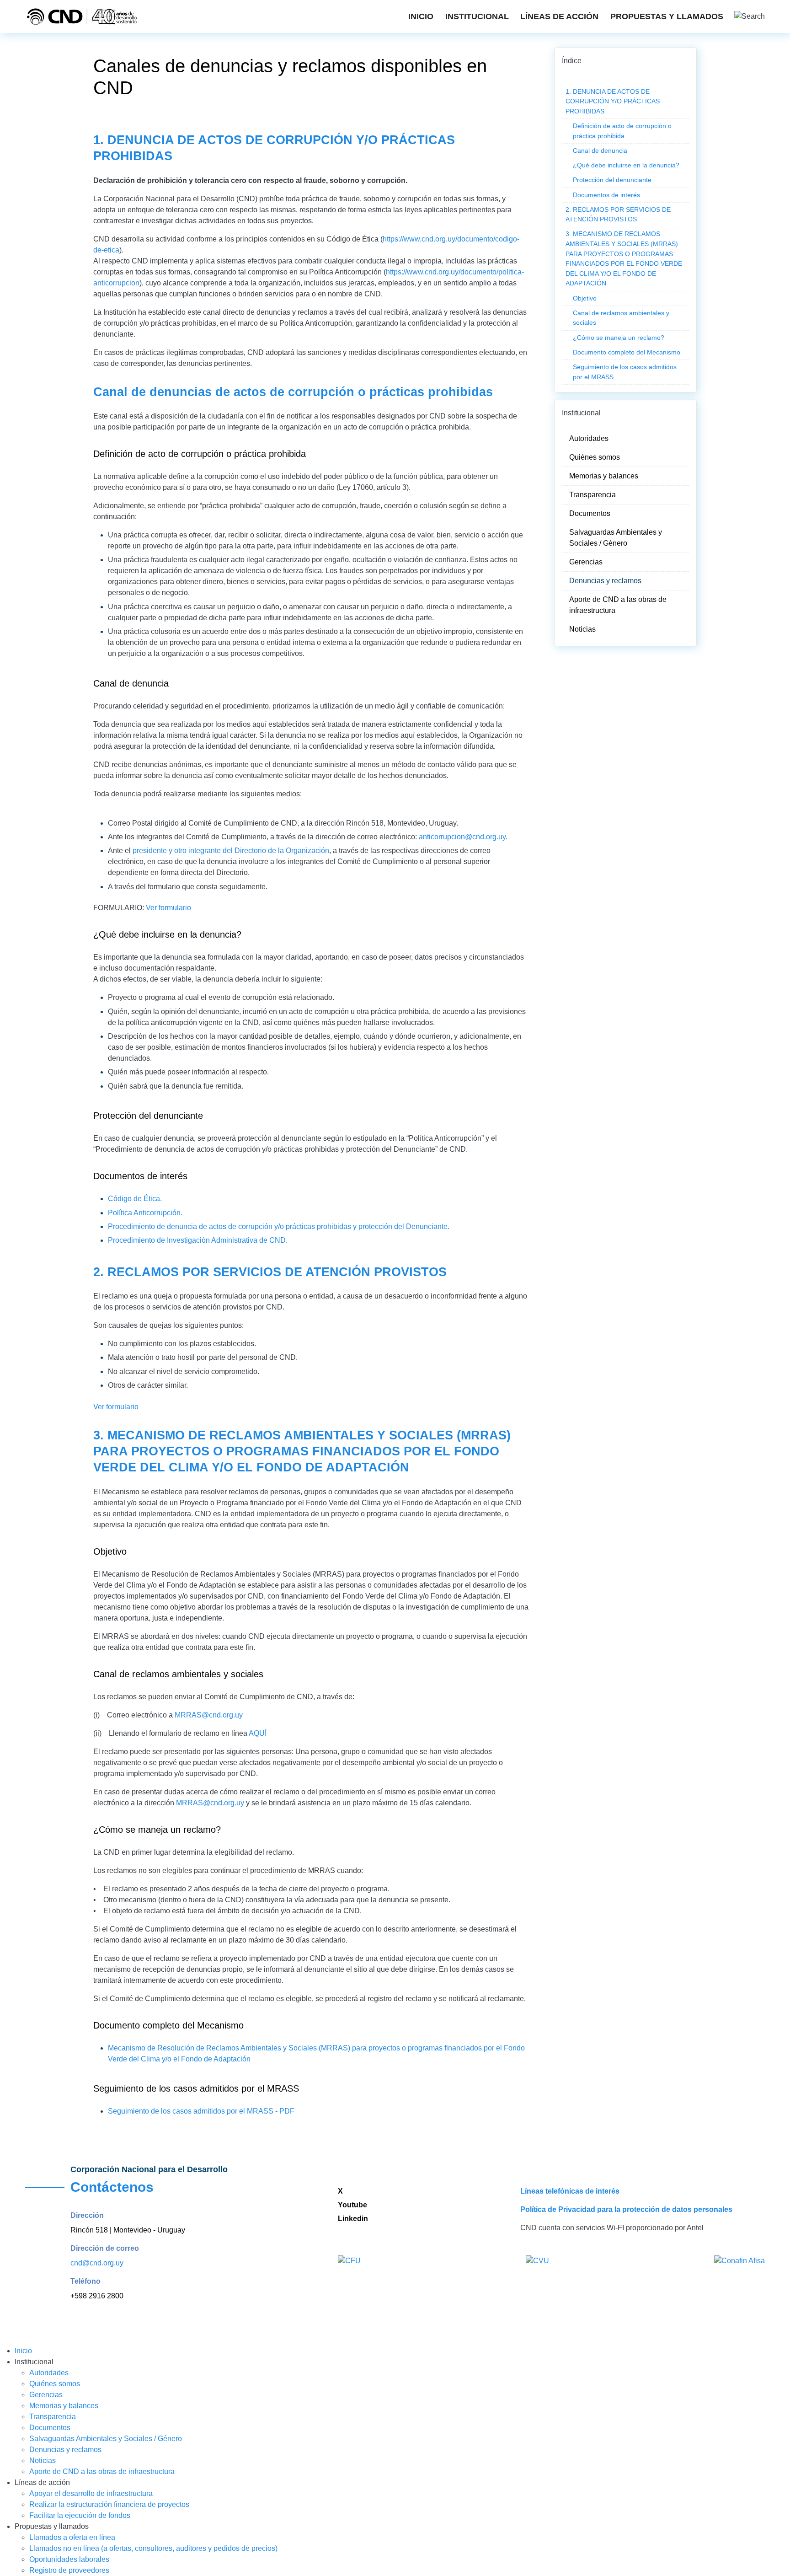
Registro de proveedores (69, 2570)
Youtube (352, 2205)
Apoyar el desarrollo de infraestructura (91, 2493)
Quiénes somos (595, 457)
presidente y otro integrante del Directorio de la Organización (231, 851)
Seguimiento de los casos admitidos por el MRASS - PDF (201, 2111)
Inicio (421, 16)
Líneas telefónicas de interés (570, 2191)
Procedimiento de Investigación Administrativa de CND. (198, 1240)
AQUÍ (258, 1733)
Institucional (477, 16)
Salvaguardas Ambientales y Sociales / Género (616, 538)
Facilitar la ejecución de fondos (80, 2515)
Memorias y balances (604, 476)
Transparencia (592, 495)
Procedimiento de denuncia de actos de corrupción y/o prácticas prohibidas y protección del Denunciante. (279, 1226)
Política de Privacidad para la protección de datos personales (626, 2209)
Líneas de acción (559, 16)
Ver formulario (168, 908)
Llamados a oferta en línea (72, 2537)
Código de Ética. (135, 1199)
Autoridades (589, 438)
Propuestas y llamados (667, 16)
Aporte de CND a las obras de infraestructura (618, 605)
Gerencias (586, 562)
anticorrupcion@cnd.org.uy (462, 837)
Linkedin (354, 2219)
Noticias (582, 629)
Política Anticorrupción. (145, 1213)
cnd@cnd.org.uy (97, 2263)
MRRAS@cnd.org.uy (209, 1715)
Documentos (590, 513)
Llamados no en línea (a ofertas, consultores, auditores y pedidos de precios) (153, 2548)
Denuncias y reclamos (605, 581)
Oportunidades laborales (69, 2559)
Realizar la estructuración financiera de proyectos (109, 2504)
